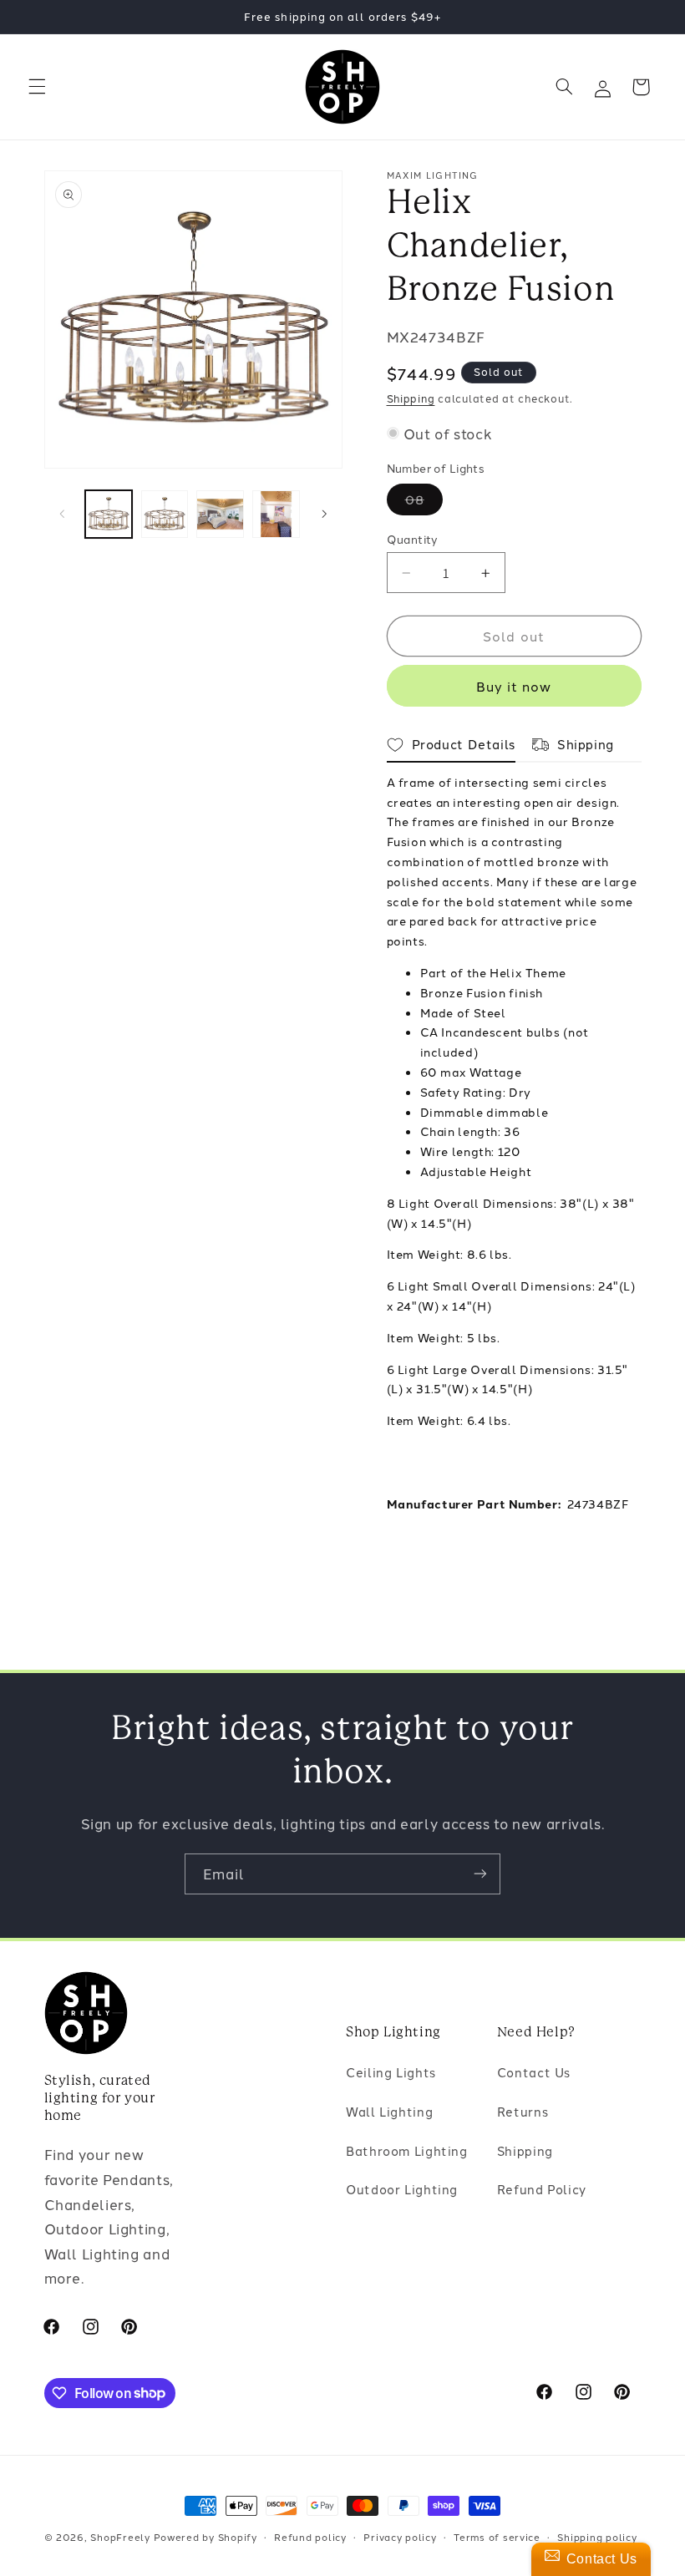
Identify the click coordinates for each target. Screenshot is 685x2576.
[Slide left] (63, 515)
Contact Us (534, 2072)
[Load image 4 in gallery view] (276, 514)
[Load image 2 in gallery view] (165, 514)
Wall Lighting (389, 2111)
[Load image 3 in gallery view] (220, 514)
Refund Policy (542, 2189)
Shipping (411, 398)
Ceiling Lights (391, 2072)
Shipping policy (597, 2537)
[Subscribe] (480, 1874)
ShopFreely (120, 2537)
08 (424, 502)
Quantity (413, 539)
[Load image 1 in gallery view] (109, 514)
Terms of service (497, 2537)
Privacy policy (400, 2537)
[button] (37, 87)
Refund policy (310, 2537)
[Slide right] (324, 515)
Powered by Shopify (205, 2537)
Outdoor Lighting (402, 2189)
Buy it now (514, 686)
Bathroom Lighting (407, 2150)
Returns (523, 2111)
